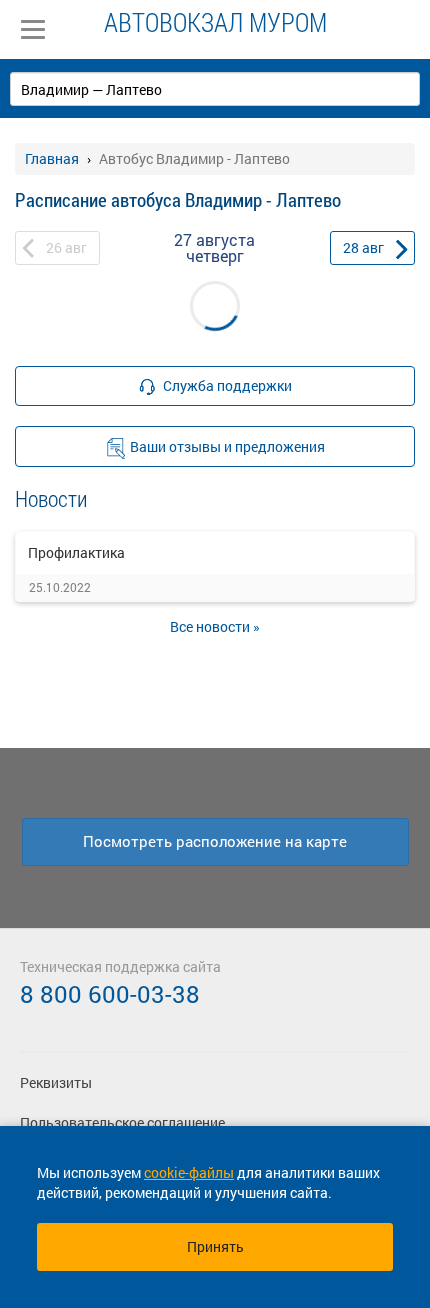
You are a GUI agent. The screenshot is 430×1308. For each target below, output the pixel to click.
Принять (215, 1246)
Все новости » (215, 626)
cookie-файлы (189, 1172)
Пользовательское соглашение (122, 1122)
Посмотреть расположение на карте (215, 841)
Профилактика (76, 552)
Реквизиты (56, 1082)
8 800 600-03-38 (110, 994)
